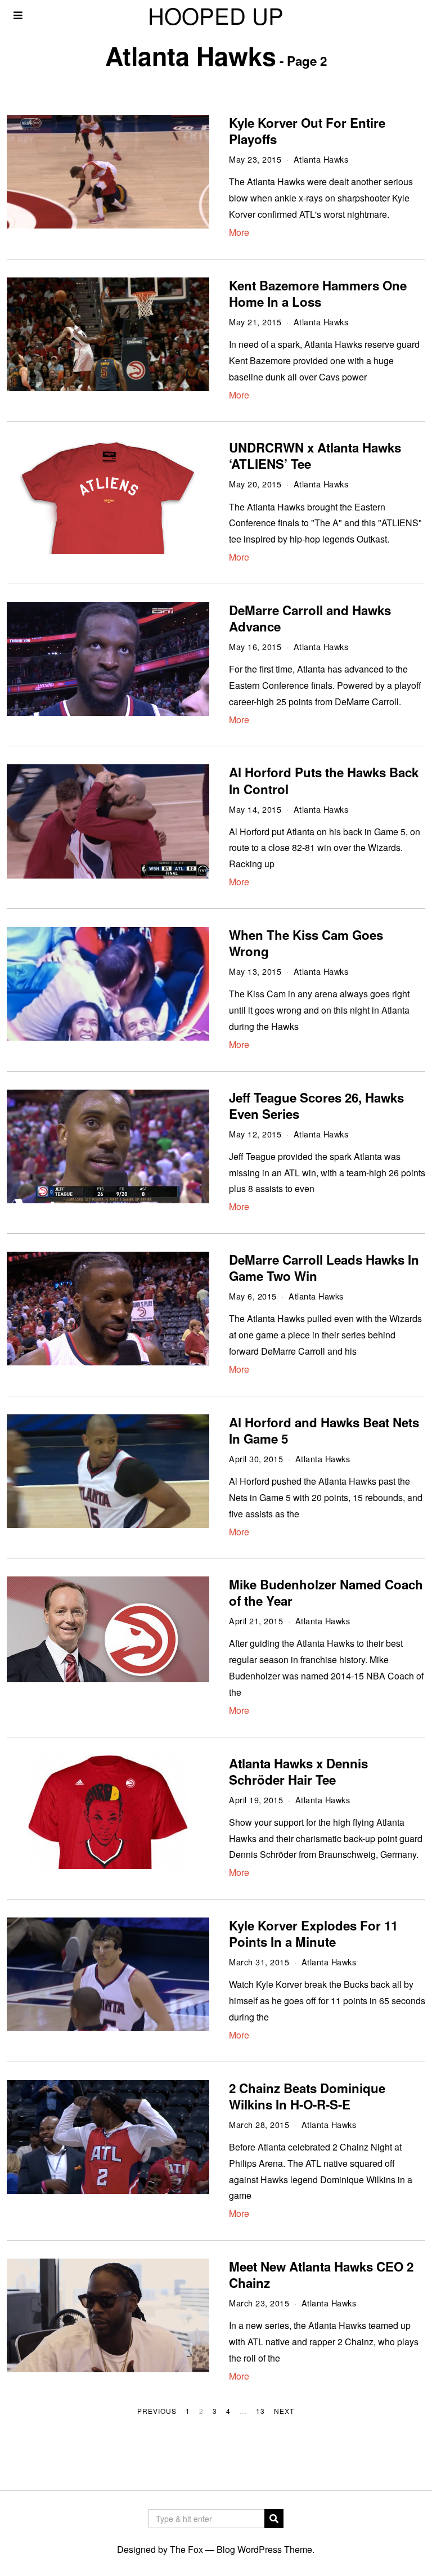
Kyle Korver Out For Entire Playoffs (307, 131)
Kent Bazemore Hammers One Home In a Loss (318, 294)
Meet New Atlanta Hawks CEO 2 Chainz (321, 2275)
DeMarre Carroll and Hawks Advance (310, 618)
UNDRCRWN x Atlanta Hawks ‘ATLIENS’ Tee (315, 456)
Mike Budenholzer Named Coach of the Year (326, 1592)
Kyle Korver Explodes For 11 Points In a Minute (313, 1934)
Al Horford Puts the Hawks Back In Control (324, 780)
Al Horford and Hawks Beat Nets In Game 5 (324, 1430)
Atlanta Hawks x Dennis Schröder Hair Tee (298, 1771)
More (239, 232)
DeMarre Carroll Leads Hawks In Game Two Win (324, 1268)
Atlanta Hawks (321, 159)
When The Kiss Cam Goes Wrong (306, 943)
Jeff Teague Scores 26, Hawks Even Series (316, 1106)
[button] (274, 2519)
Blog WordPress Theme (264, 2549)
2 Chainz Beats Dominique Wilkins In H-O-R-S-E (307, 2096)
